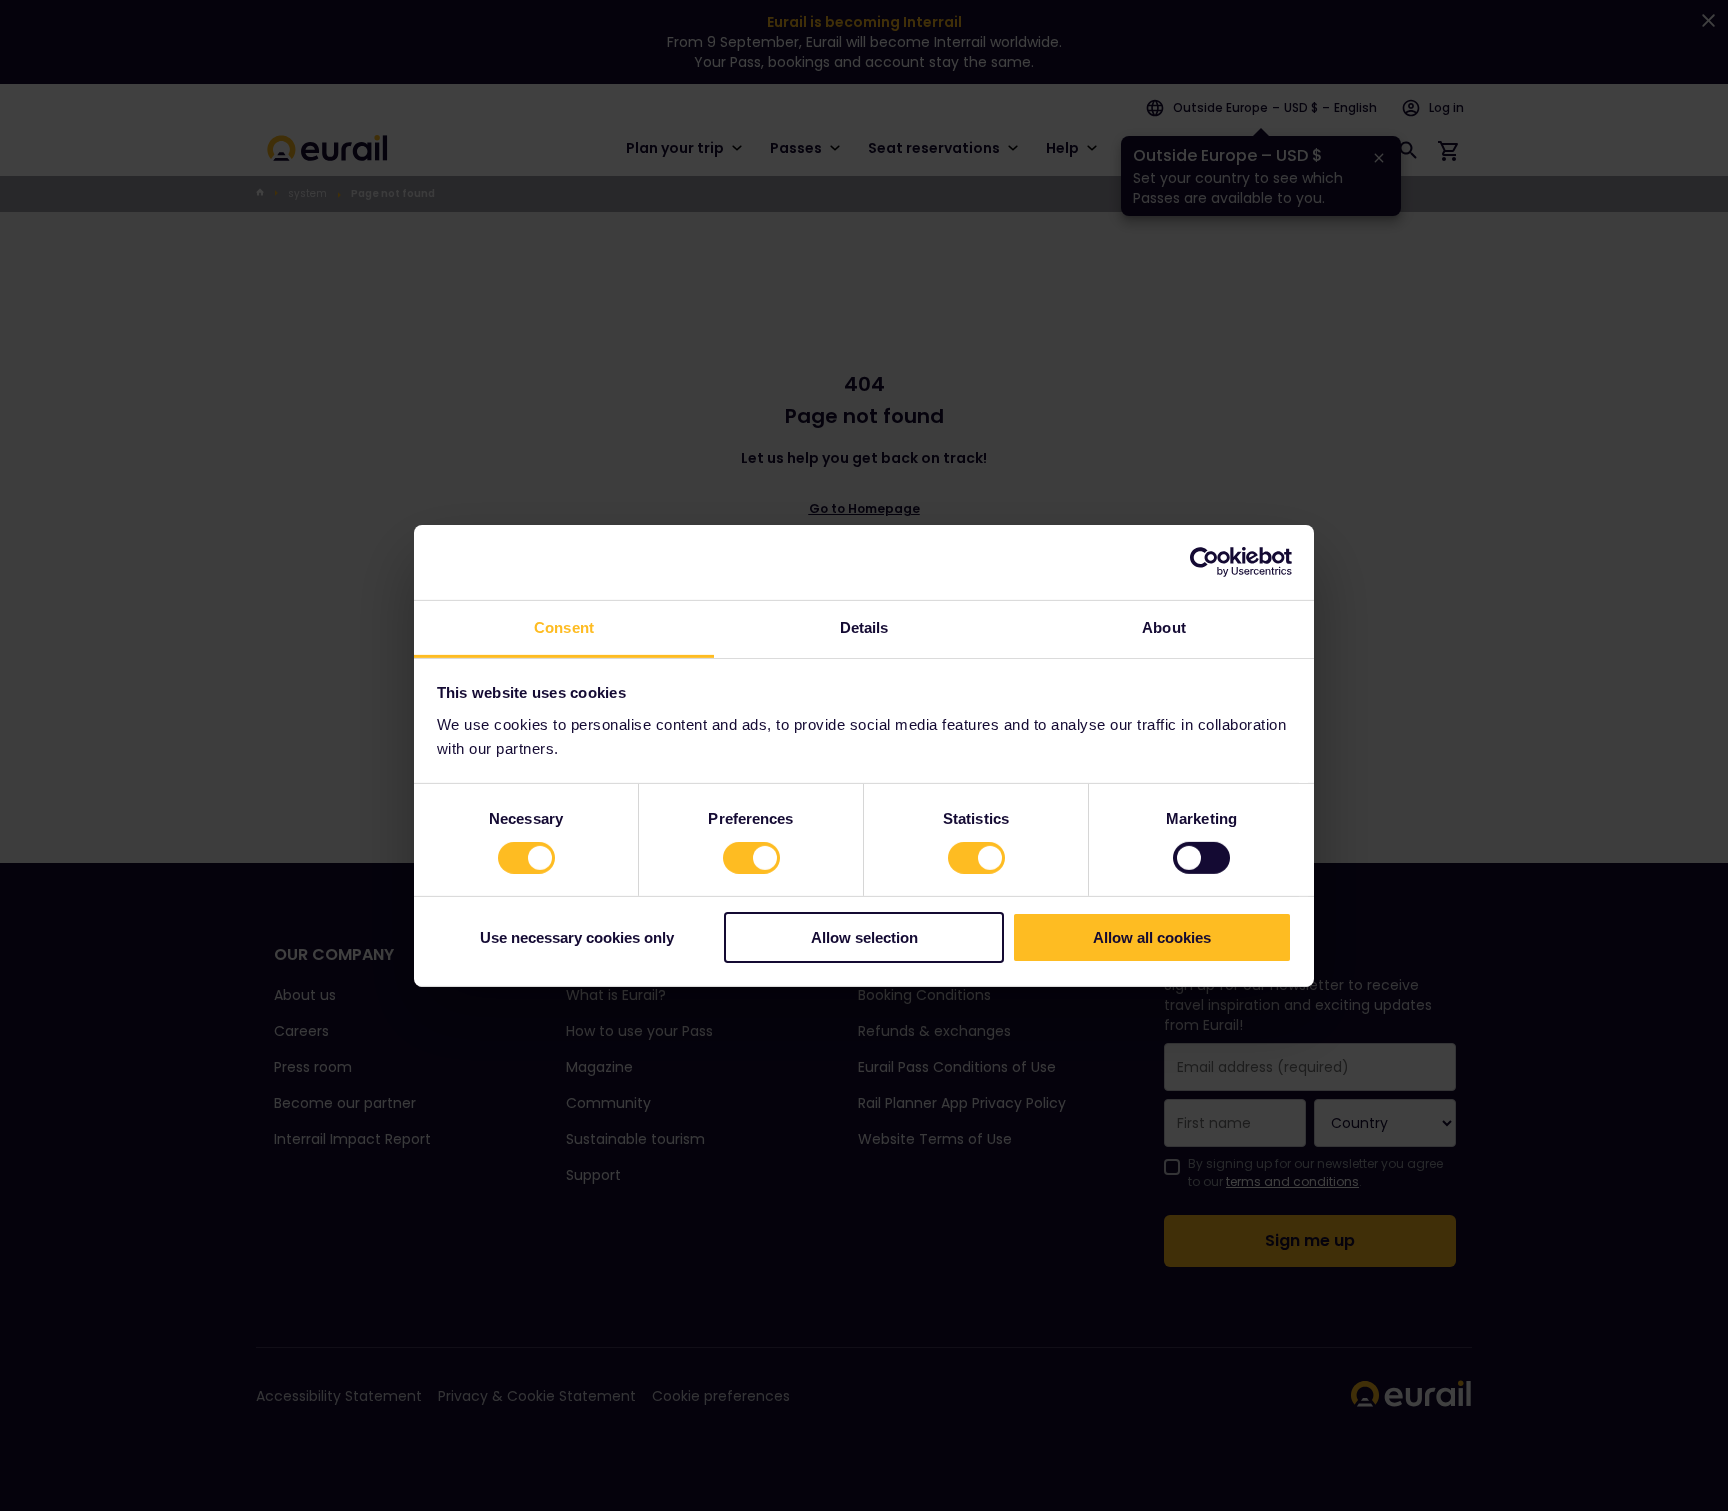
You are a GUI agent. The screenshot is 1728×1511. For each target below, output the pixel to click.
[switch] (751, 858)
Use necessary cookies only (577, 937)
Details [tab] (864, 626)
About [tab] (1164, 626)
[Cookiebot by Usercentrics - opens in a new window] (1204, 562)
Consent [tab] (564, 626)
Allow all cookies (1152, 937)
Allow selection (864, 937)
